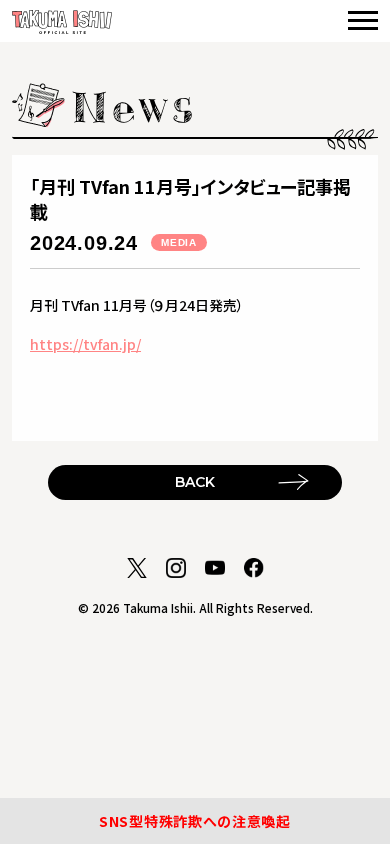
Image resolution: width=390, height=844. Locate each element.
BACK (195, 482)
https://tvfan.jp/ (85, 344)
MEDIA (179, 242)
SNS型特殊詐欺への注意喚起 (195, 821)
